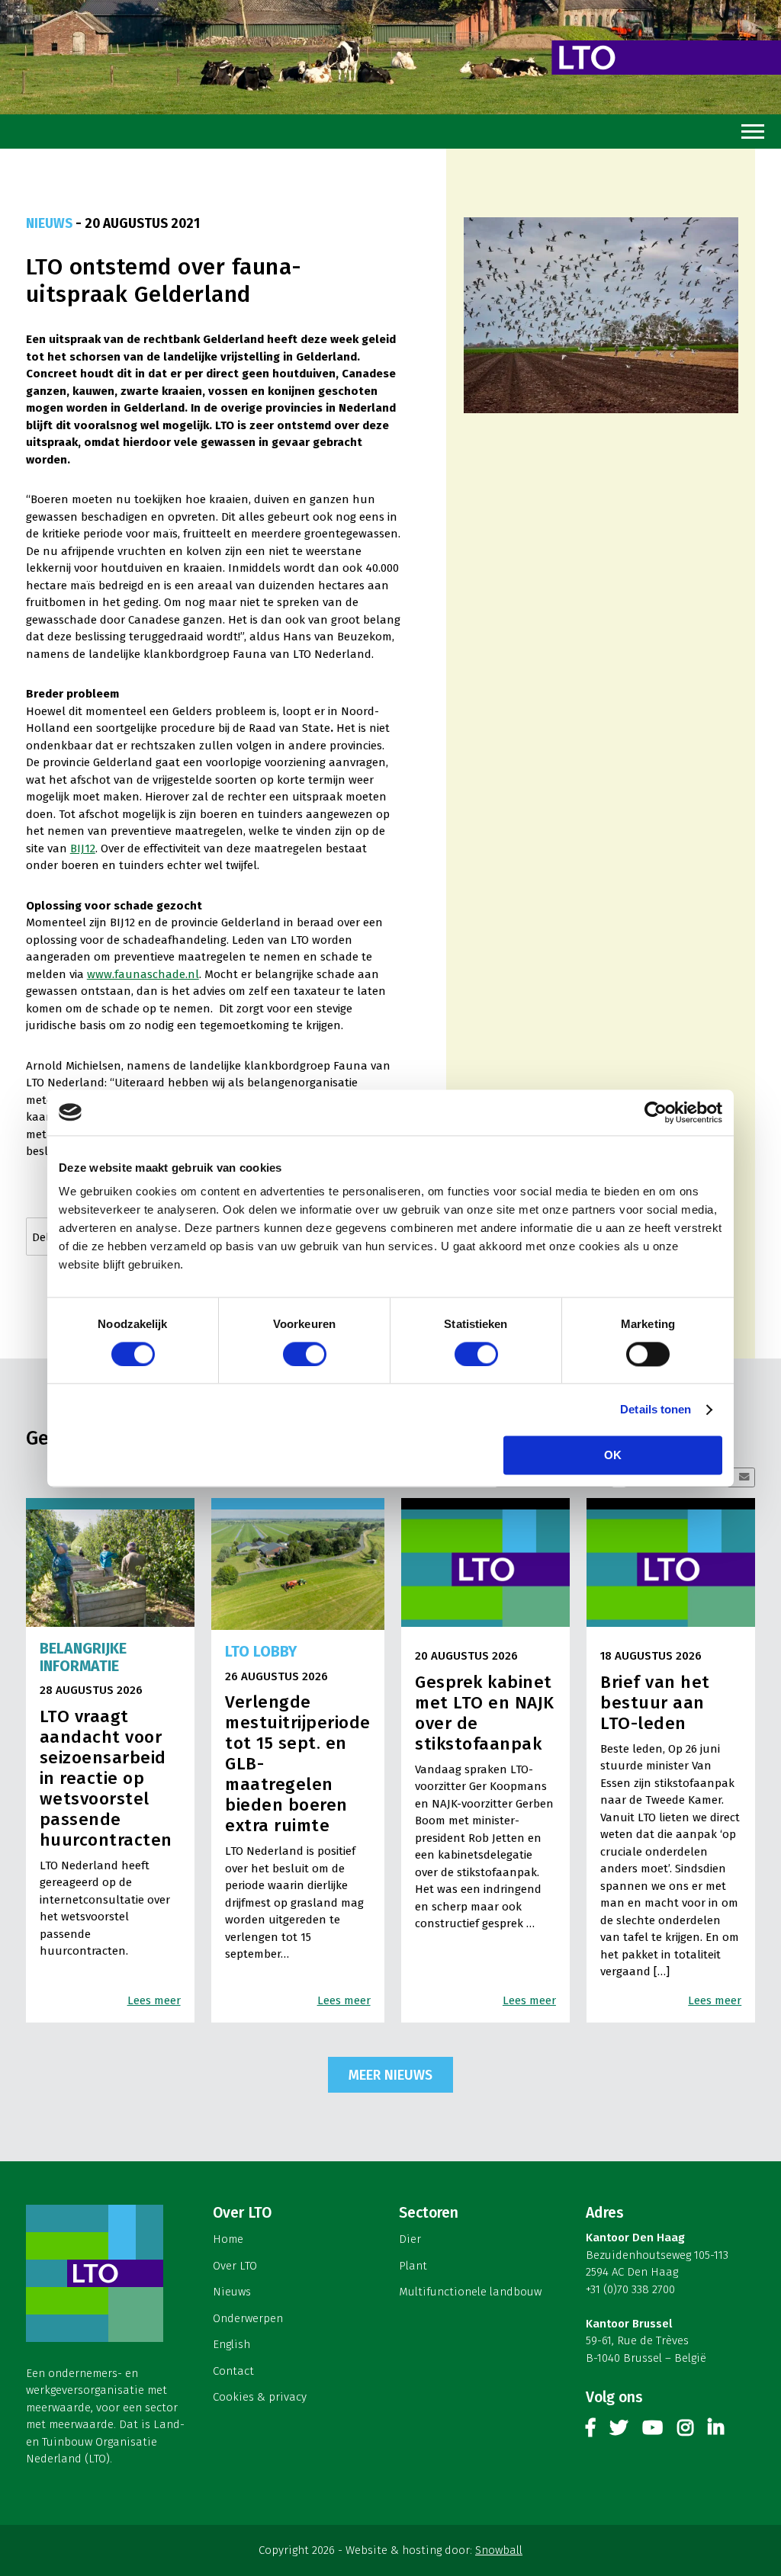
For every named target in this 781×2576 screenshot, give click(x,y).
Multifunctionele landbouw (470, 2292)
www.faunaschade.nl (143, 974)
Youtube (652, 2431)
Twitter (619, 2431)
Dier (410, 2239)
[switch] (305, 1354)
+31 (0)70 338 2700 (630, 2289)
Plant (413, 2266)
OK (613, 1455)
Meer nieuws (390, 2075)
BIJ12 (83, 849)
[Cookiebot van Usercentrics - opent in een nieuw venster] (656, 1112)
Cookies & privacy (260, 2397)
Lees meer (154, 2000)
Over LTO (235, 2266)
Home (228, 2239)
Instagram (685, 2431)
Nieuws (232, 2292)
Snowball (499, 2550)
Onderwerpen (248, 2318)
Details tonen (656, 1409)
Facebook (590, 2431)
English (231, 2344)
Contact (233, 2371)
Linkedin (716, 2431)
